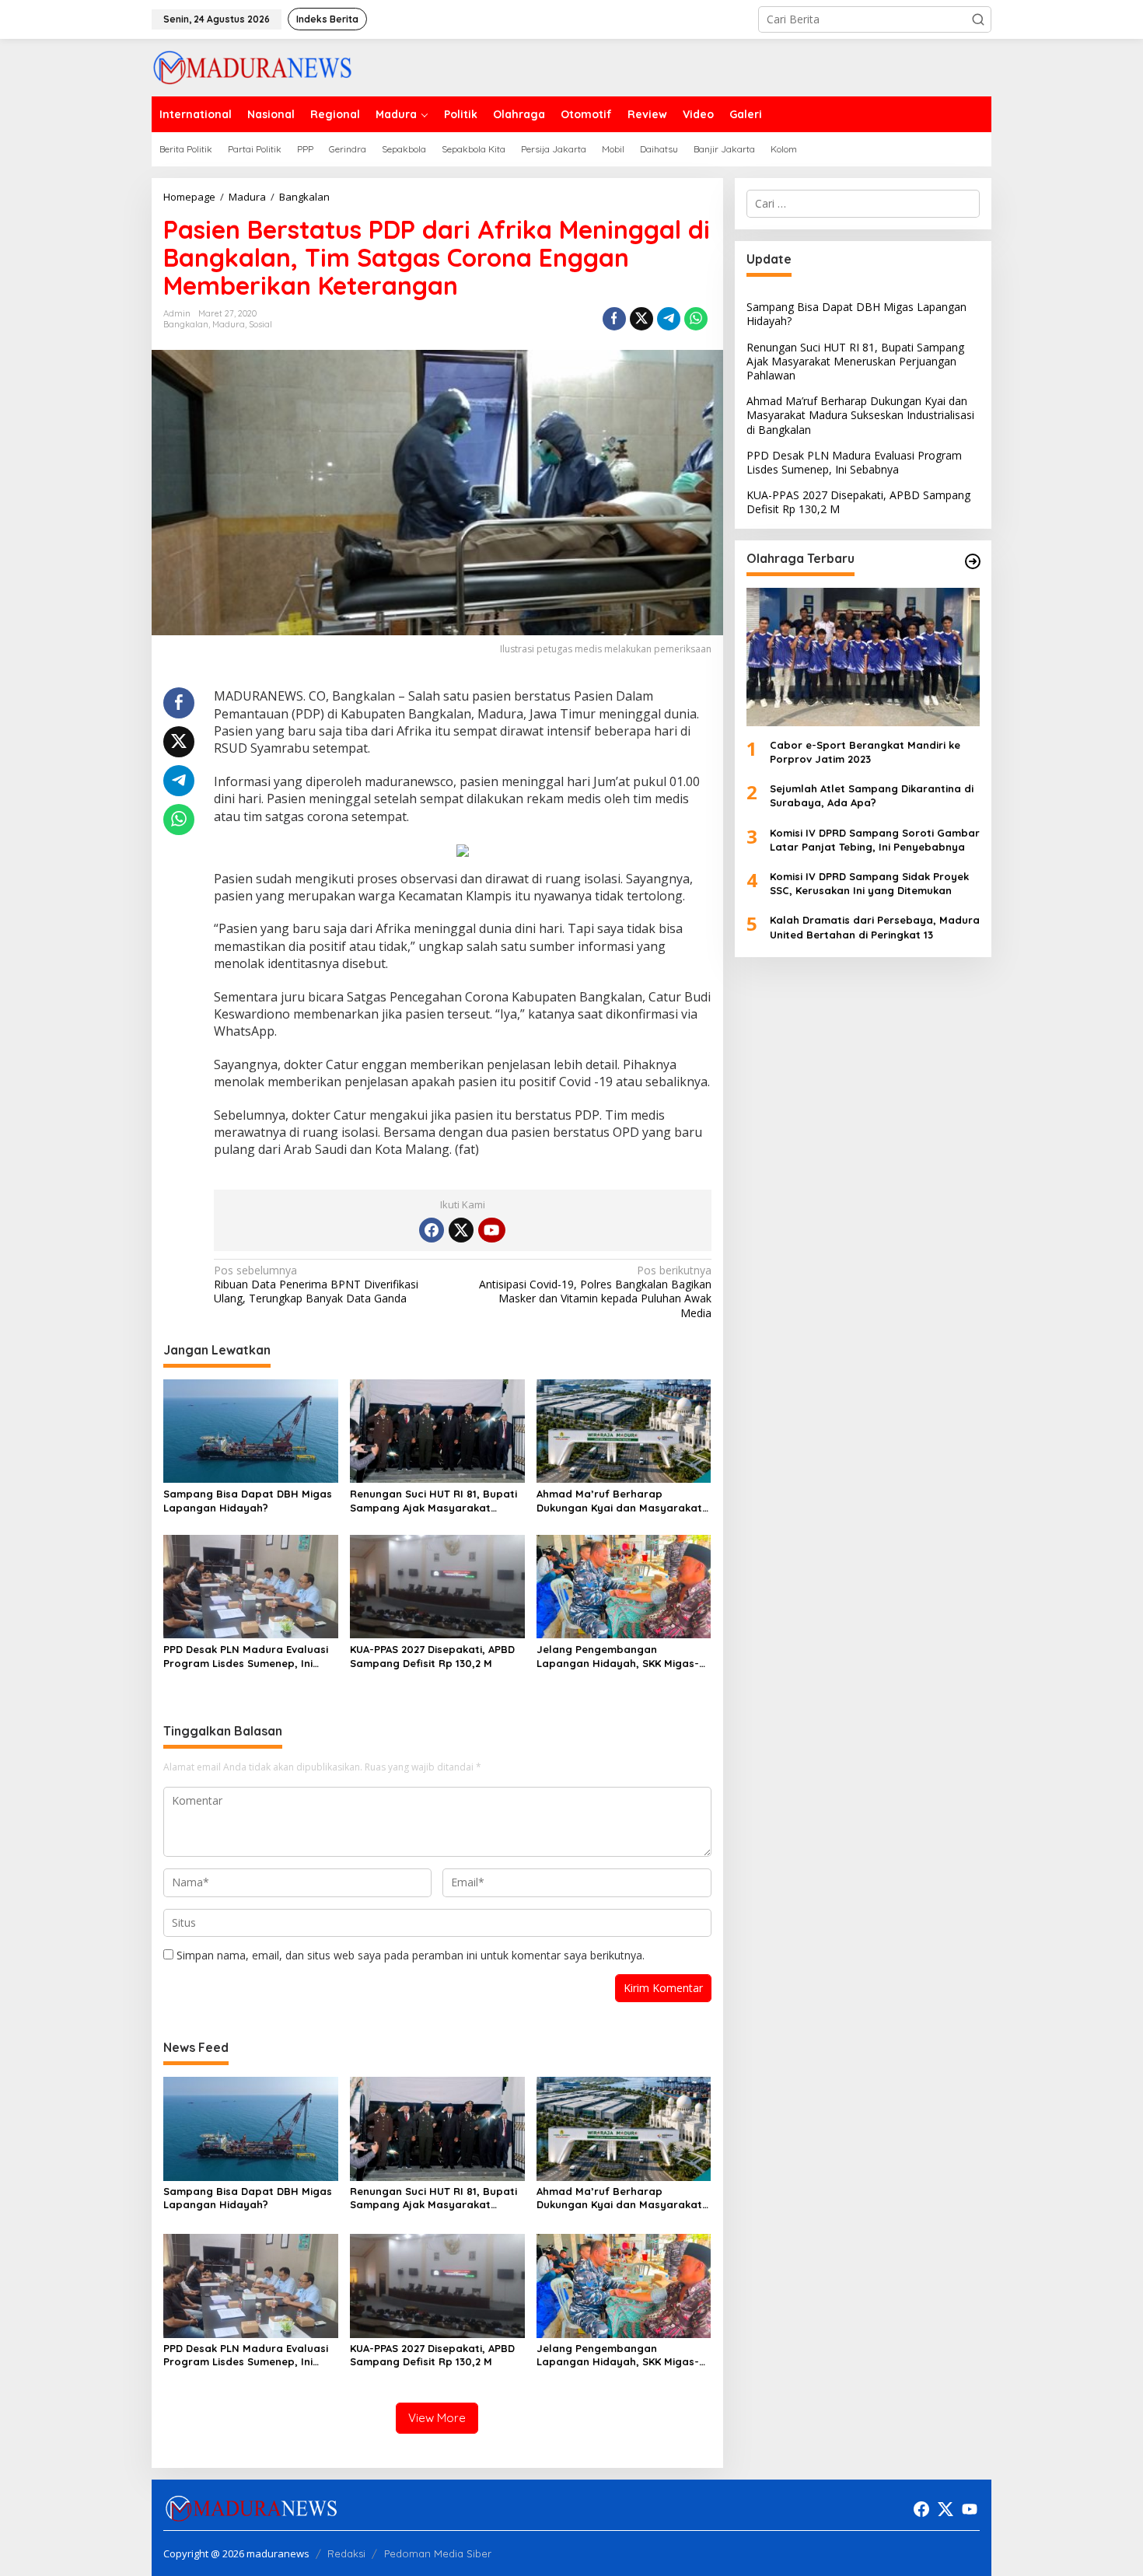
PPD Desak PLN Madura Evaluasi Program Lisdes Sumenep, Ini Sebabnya (246, 1657)
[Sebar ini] (614, 319)
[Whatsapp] (696, 319)
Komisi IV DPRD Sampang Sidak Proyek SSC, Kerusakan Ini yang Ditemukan (869, 883)
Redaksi (346, 2553)
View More (437, 2418)
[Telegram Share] (669, 319)
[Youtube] (491, 1230)
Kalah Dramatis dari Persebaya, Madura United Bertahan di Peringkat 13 (875, 928)
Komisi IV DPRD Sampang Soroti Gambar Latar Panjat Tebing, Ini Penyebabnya (875, 840)
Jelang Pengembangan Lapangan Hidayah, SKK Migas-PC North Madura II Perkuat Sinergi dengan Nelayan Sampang (618, 1657)
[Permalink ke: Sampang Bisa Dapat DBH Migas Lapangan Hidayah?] (251, 1430)
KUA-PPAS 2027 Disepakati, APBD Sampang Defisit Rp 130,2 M (432, 1656)
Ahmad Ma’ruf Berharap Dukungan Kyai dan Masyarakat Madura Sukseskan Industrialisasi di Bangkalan (623, 1501)
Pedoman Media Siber (438, 2553)
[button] (978, 19)
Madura (229, 324)
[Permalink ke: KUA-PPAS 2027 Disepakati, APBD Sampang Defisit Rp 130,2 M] (437, 1585)
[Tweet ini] (641, 319)
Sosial (260, 324)
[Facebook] (432, 1230)
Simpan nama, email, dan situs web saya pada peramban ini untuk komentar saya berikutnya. (411, 1955)
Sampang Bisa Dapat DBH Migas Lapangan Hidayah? (248, 1501)
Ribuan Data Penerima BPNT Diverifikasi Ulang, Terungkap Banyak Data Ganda (316, 1285)
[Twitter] (461, 1230)
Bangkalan (186, 324)
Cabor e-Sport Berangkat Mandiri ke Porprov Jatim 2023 (865, 752)
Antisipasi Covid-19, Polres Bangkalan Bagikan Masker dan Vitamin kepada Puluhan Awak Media (595, 1292)
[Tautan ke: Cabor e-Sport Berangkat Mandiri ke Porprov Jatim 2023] (863, 657)
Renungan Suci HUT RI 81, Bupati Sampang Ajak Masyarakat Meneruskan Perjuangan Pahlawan (433, 1501)
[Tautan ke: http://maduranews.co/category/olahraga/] (973, 561)
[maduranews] (252, 66)
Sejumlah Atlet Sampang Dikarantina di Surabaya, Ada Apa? (872, 795)
